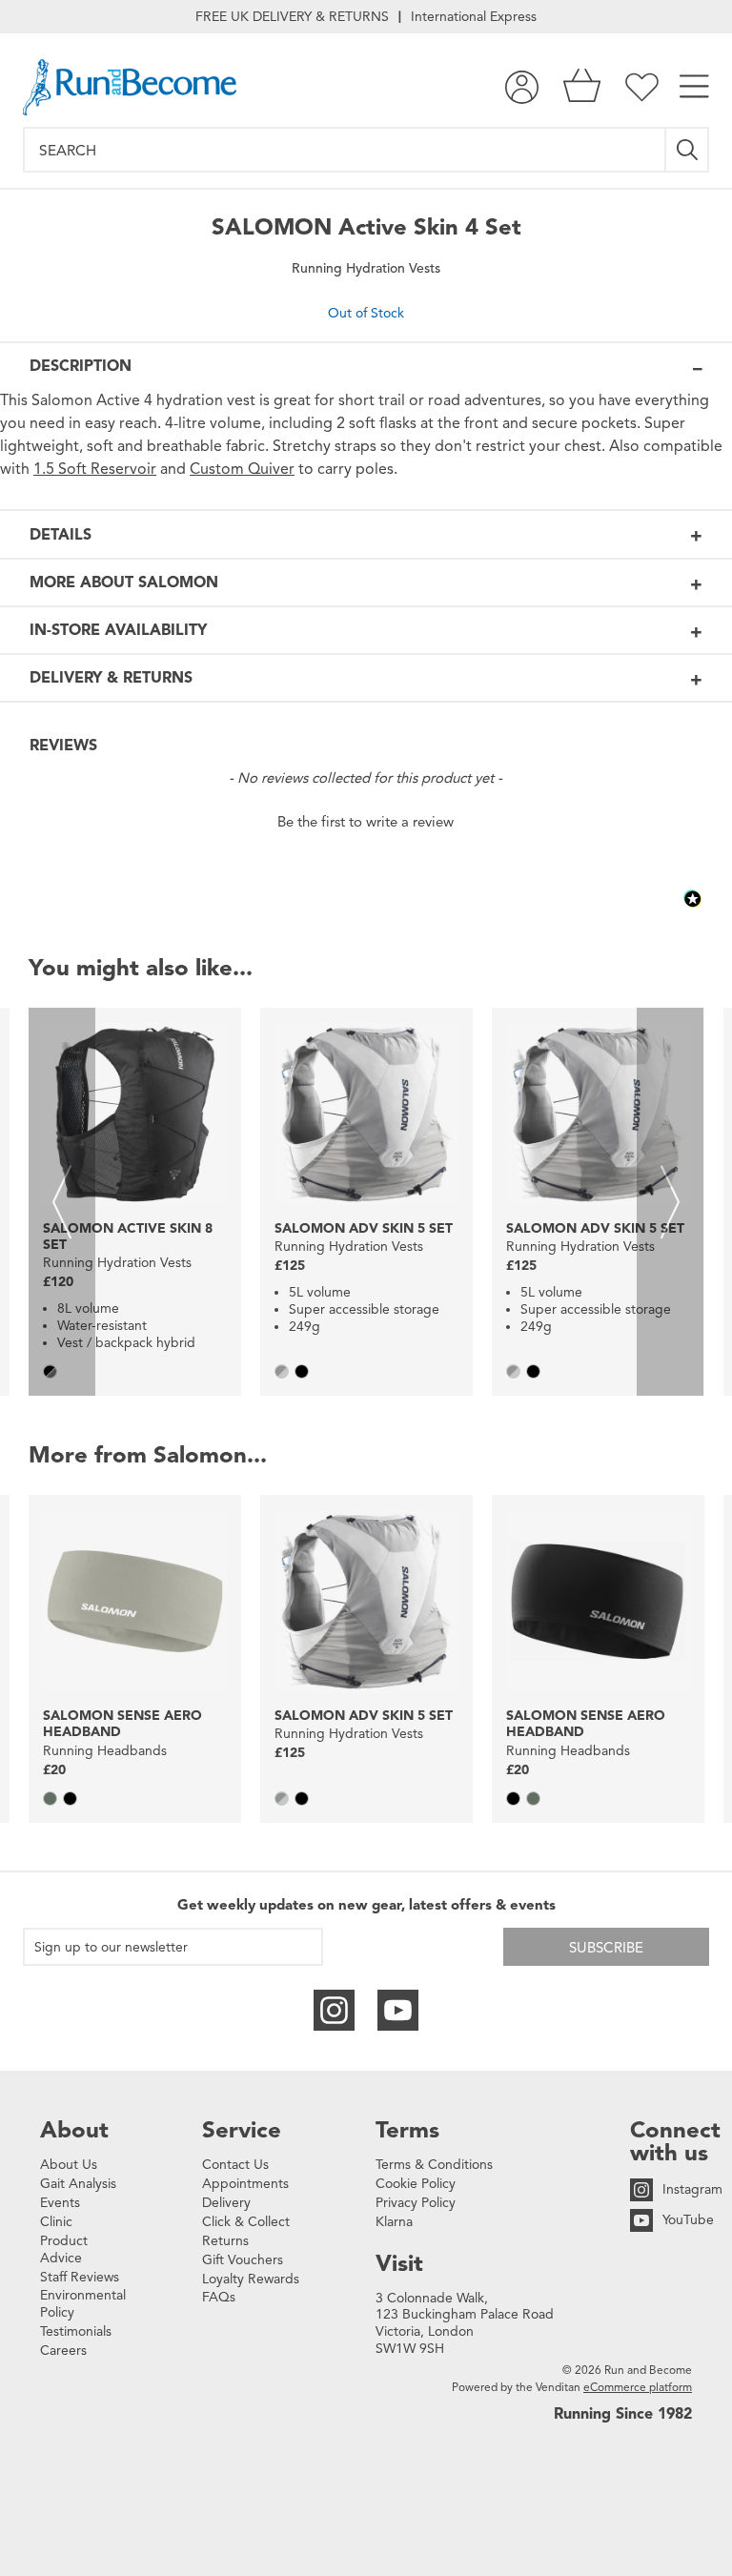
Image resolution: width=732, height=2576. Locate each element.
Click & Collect (246, 2222)
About (74, 2130)
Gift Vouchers (243, 2260)
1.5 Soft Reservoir (95, 469)
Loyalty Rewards (251, 2279)
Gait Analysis (78, 2184)
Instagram (692, 2189)
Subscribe (606, 1948)
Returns (225, 2241)
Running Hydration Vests (366, 268)
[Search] (688, 150)
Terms (407, 2130)
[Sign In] (522, 87)
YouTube (688, 2220)
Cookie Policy (416, 2184)
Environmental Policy (83, 2304)
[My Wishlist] (642, 87)
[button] (366, 820)
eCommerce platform (638, 2387)
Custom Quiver (242, 469)
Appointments (245, 2184)
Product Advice (64, 2249)
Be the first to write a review (366, 822)
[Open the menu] (694, 87)
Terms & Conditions (434, 2165)
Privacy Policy (416, 2203)
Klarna (394, 2222)
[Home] (130, 87)
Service (242, 2130)
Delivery (226, 2203)
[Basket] (582, 87)
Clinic (56, 2222)
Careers (63, 2351)
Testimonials (76, 2331)
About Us (69, 2165)
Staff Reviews (80, 2277)
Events (60, 2203)
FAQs (219, 2297)
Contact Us (235, 2165)
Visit (399, 2263)
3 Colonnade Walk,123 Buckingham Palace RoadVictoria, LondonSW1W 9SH (465, 2324)
